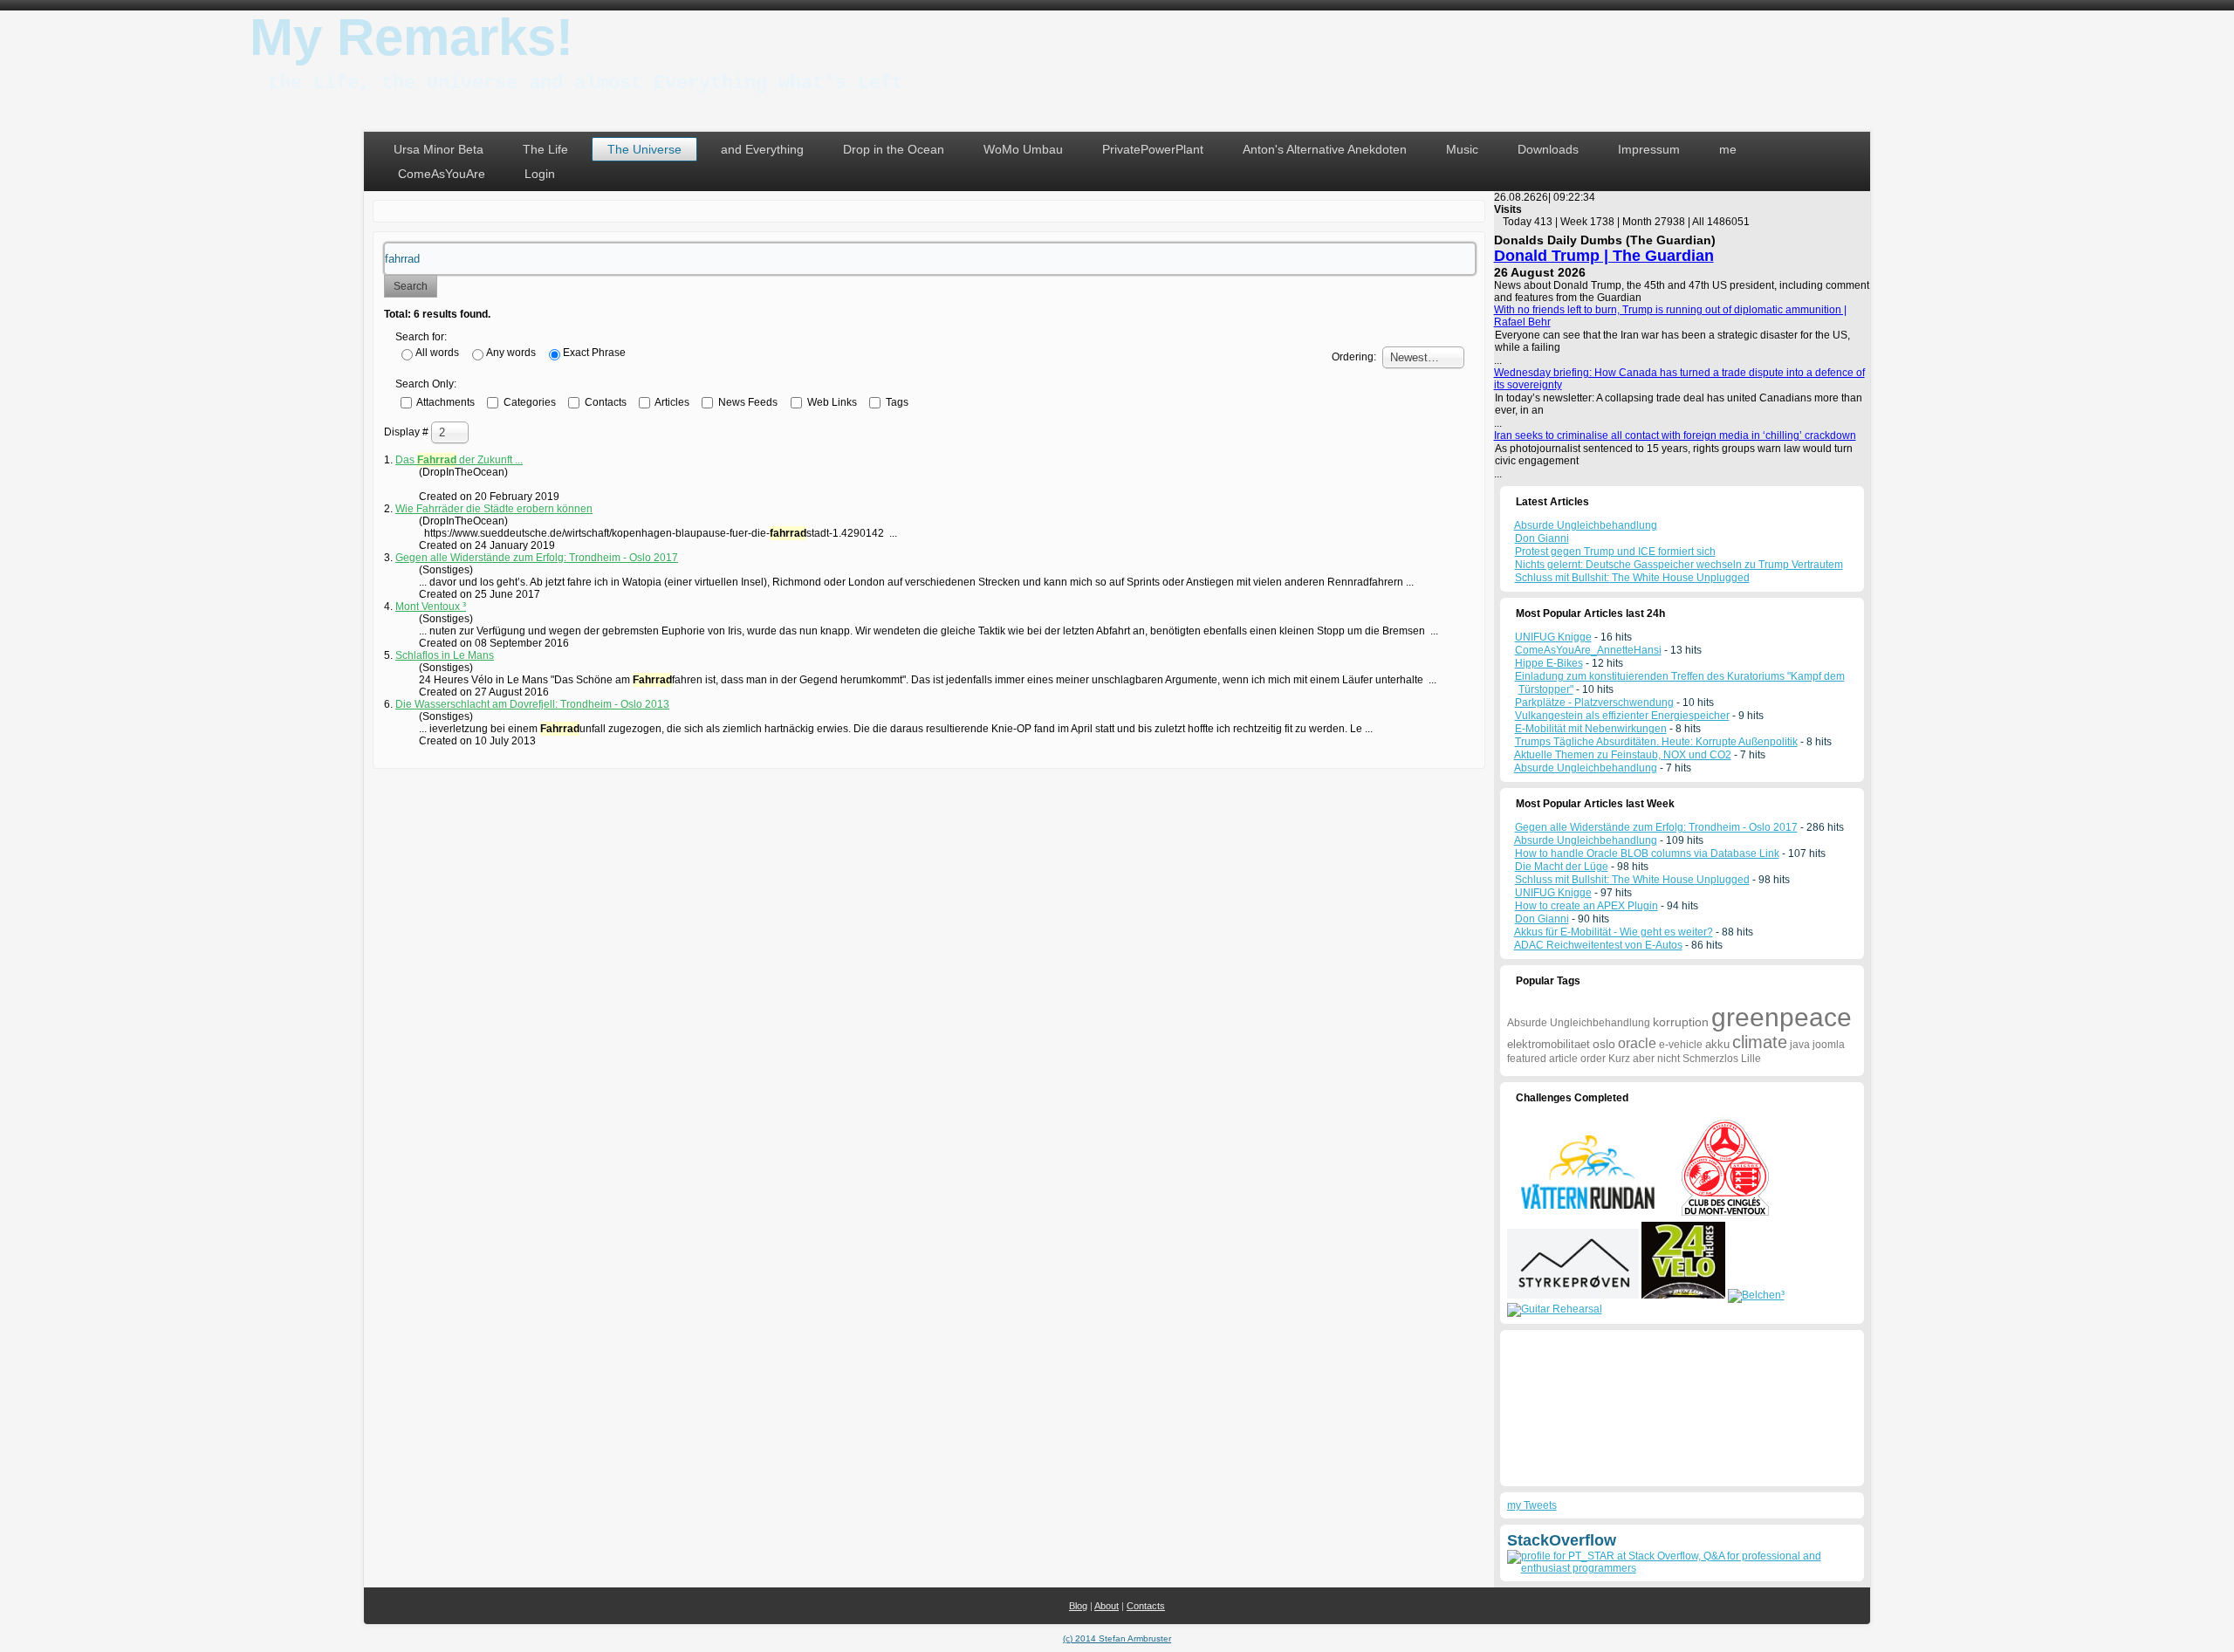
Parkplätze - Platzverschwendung (1594, 703)
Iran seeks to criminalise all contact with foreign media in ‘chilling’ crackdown (1675, 435)
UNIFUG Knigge (1553, 637)
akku (1717, 1044)
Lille (1751, 1059)
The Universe (644, 149)
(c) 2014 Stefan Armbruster (1117, 1638)
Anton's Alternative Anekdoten (1325, 149)
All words (437, 353)
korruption (1681, 1022)
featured (1527, 1059)
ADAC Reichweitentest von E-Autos (1598, 945)
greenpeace (1782, 1017)
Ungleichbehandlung (1600, 1023)
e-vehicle (1681, 1045)
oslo (1604, 1044)
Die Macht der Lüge (1562, 867)
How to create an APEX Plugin (1586, 906)
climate (1760, 1042)
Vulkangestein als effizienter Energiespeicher (1622, 716)
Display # (408, 432)
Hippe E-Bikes (1549, 663)
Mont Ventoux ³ (431, 607)
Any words (511, 353)
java (1800, 1045)
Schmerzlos (1710, 1059)
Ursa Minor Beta (439, 149)
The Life (545, 149)
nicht (1669, 1059)
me (1728, 149)
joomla (1829, 1045)
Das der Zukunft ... (459, 460)
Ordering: (1354, 357)
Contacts (604, 401)
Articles (671, 401)
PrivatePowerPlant (1153, 149)
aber (1644, 1059)
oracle (1637, 1043)
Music (1462, 149)
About (1107, 1606)
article (1563, 1059)
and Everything (762, 149)
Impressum (1649, 149)
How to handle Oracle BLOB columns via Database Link (1647, 853)
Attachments (445, 401)
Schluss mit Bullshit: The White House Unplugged (1632, 880)
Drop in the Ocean (894, 149)
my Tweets (1532, 1505)
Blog (1078, 1606)
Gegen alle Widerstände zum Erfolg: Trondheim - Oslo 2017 (537, 558)
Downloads (1548, 149)
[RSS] (383, 1597)
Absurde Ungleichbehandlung (1586, 768)
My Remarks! (411, 37)
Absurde (1527, 1023)
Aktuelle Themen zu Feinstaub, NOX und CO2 (1623, 755)
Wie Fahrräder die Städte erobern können (494, 509)
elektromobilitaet (1549, 1044)
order (1593, 1059)
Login (540, 174)
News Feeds (747, 401)
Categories (528, 401)
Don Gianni (1542, 919)
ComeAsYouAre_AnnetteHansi (1588, 650)
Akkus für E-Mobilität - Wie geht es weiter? (1614, 932)
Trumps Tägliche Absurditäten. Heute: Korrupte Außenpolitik (1656, 742)
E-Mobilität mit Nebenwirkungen (1591, 729)
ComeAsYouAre (442, 174)
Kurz (1619, 1059)
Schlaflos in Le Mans (445, 655)
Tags (896, 401)
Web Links (831, 401)
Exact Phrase (594, 353)
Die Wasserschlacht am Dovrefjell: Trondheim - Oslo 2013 (532, 704)
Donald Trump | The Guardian (1604, 256)
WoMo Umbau (1023, 149)
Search (411, 286)
